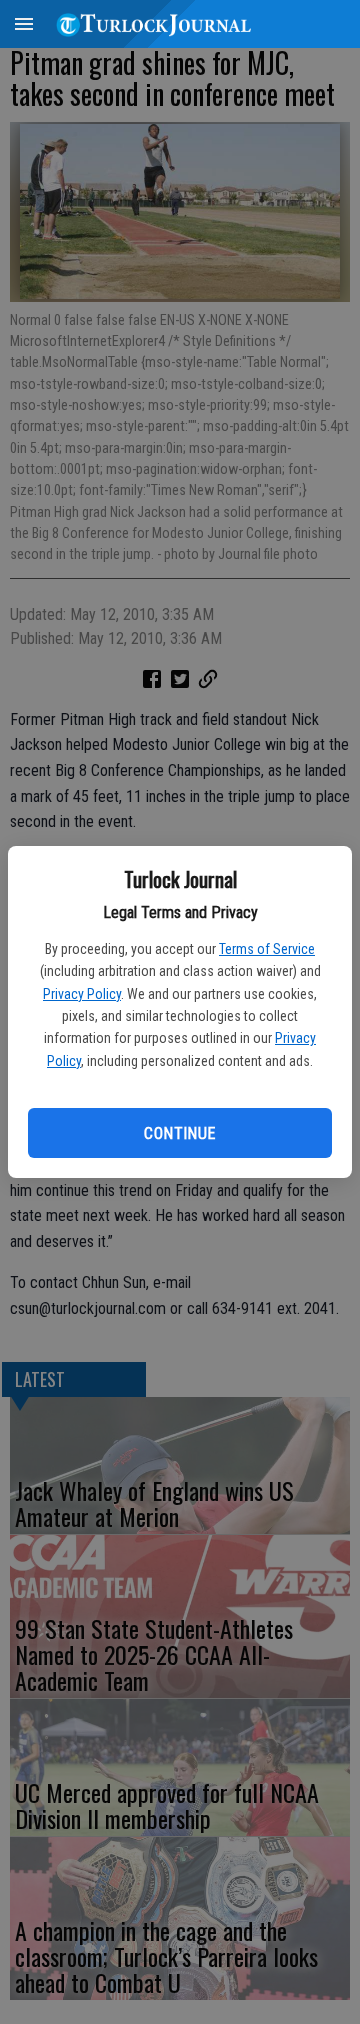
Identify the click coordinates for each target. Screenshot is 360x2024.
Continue (179, 1133)
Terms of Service (267, 949)
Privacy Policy (82, 994)
